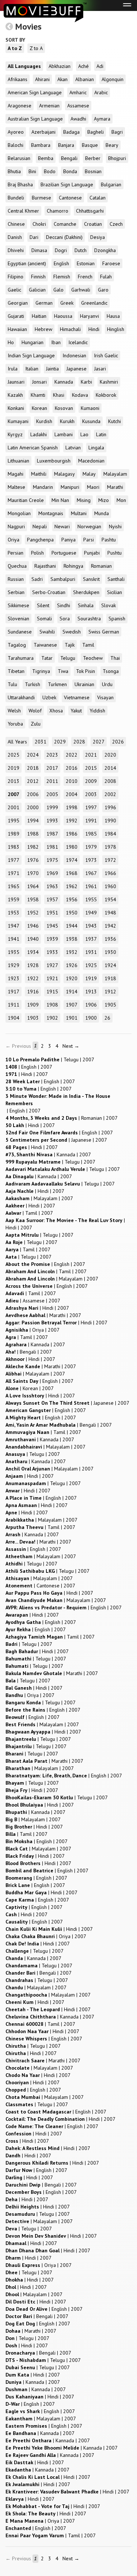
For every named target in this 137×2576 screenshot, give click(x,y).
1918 (110, 978)
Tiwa (63, 671)
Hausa (113, 316)
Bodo (50, 171)
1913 (91, 992)
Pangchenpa (40, 540)
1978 (110, 847)
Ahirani (42, 79)
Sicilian (115, 592)
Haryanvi (90, 316)
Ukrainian (84, 684)
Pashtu (109, 540)
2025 (14, 755)
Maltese (16, 487)
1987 (52, 834)
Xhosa (56, 711)
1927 (52, 965)
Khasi (59, 395)
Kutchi (115, 421)
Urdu (107, 684)
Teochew (93, 658)
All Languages (24, 66)
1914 (72, 992)
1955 (91, 899)
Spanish (117, 619)
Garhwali (81, 290)
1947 (14, 926)
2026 (118, 742)
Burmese (41, 198)
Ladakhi (39, 434)
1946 (33, 926)
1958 (33, 899)
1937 (91, 939)
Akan (62, 79)
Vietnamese (77, 697)
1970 (33, 873)
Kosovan (64, 408)
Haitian (39, 316)
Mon (121, 500)
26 (107, 1018)
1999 (52, 807)
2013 (14, 781)
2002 (110, 794)
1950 (72, 913)
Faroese (111, 263)
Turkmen (57, 684)
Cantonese (70, 198)
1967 (91, 873)
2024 (33, 755)
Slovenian (18, 619)
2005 (52, 794)
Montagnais (51, 513)
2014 (110, 768)
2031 (41, 742)
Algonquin (113, 79)
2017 (52, 768)
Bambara (41, 145)
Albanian (85, 79)
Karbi (86, 382)
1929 (14, 965)
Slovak (109, 605)
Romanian (101, 566)
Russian (16, 579)
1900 (91, 1018)
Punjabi (92, 553)
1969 (52, 873)
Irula (13, 369)
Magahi (16, 474)
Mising (84, 500)
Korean (39, 408)
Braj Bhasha (20, 184)
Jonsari (39, 382)
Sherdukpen (86, 592)
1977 (14, 860)
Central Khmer (23, 211)
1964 (33, 886)
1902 (52, 1018)
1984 (110, 834)
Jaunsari (16, 382)
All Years (17, 742)
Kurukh (67, 421)
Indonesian (74, 355)
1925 (91, 965)
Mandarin (43, 487)
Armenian (49, 106)
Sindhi (64, 605)
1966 (110, 873)
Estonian (86, 263)
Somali (44, 619)
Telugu (68, 658)
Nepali (40, 526)
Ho (11, 342)
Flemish (62, 277)
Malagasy (64, 474)
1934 (33, 952)
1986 (72, 834)
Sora (65, 619)
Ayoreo (16, 132)
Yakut (76, 711)
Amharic (78, 92)
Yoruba (15, 724)
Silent (43, 605)
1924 (110, 965)
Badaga (71, 132)
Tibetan (16, 671)
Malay (89, 474)
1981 (52, 847)
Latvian (73, 448)
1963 (52, 886)
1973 (91, 860)
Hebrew (43, 329)
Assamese (78, 106)
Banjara (66, 145)
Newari (62, 526)
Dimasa (39, 250)
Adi (100, 66)
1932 (72, 952)
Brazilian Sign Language (67, 184)
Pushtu (115, 553)
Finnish (38, 277)
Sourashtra (89, 619)
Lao (84, 434)
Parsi (89, 540)
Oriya (14, 540)
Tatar (47, 658)
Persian (16, 553)
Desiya (98, 237)
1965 (14, 886)
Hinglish (116, 329)
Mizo (104, 500)
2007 (14, 794)
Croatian (93, 224)
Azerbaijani (43, 132)
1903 (33, 1018)
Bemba (46, 158)
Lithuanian (18, 461)
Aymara (102, 119)
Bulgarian (111, 184)
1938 (72, 939)
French (85, 277)
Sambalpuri (63, 579)
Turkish (33, 684)
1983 (14, 847)
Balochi (16, 145)
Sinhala (86, 605)
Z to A (36, 48)
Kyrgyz (15, 434)
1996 (110, 807)
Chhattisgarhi (90, 211)
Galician (37, 290)
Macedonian (91, 461)
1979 (91, 847)
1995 (14, 821)
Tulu (12, 684)
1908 (52, 1005)
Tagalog (17, 645)
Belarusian (19, 158)
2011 (52, 781)
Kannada (64, 382)
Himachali (70, 329)
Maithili (39, 474)
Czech (116, 224)
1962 (72, 886)
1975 (52, 860)
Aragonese (20, 106)
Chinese (16, 224)
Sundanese (20, 632)
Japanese (77, 369)
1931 (91, 952)
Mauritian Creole (26, 500)
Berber (93, 158)
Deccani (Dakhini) (64, 237)
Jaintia (52, 369)
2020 (110, 755)
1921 (52, 978)
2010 (72, 781)
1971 (14, 873)
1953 (14, 913)
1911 (14, 1005)
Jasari (100, 369)
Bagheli (96, 132)
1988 (33, 834)
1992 (72, 821)
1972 (110, 860)
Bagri (117, 132)
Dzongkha (105, 250)
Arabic (101, 92)
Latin (101, 434)
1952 (33, 913)
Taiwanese (45, 645)
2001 (14, 807)
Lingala (96, 448)
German (44, 303)
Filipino (16, 277)
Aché (83, 66)
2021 (91, 755)
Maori (93, 487)
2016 (72, 768)
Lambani (64, 434)
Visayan (105, 697)
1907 (72, 1005)
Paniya (68, 540)
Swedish (72, 632)
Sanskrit (91, 579)
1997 (91, 807)
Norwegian (89, 526)
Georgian (18, 303)
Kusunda (91, 421)
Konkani (16, 408)
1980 (72, 847)
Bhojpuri (117, 158)
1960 (110, 886)
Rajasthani (45, 566)
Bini (32, 171)
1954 (110, 899)
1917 (14, 992)
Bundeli (16, 198)
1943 (91, 926)
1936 (110, 939)
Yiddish (97, 711)
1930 (110, 952)
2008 (110, 781)
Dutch (81, 250)
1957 (52, 899)
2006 (33, 794)
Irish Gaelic (106, 355)
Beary (112, 145)
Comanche (65, 224)
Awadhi (78, 119)
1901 (72, 1018)
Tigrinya (41, 671)
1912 (110, 992)
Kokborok (106, 395)
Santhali (116, 579)
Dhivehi (16, 250)
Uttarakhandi (21, 697)
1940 (33, 939)
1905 (110, 1005)
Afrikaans (18, 79)
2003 (91, 794)
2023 (52, 755)
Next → (71, 1046)
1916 (33, 992)
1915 (52, 992)
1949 (91, 913)
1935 (14, 952)
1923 (14, 978)
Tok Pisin (85, 671)
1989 (14, 834)
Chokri (39, 224)
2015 (91, 768)
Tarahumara (21, 658)
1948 (110, 913)
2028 (79, 742)
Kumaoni (90, 408)
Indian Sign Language (31, 355)
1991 (91, 821)
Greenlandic (94, 303)
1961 (91, 886)
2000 (33, 807)
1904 (14, 1018)
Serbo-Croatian (49, 592)
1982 (33, 847)
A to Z (15, 48)
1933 (52, 952)
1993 (52, 821)
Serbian (16, 592)
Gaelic (14, 290)
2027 (99, 742)
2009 (91, 781)
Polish (37, 553)
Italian (32, 369)
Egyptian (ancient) (27, 263)
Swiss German (104, 632)
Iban (56, 342)
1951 (52, 913)
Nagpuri (16, 526)
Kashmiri (109, 382)
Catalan (98, 198)
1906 (91, 1005)
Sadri (37, 579)
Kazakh (15, 395)
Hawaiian (17, 329)
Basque (90, 145)
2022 (72, 755)
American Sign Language (35, 92)
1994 (33, 821)
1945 (52, 926)
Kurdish (44, 421)
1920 (72, 978)
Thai (115, 658)
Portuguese (64, 553)
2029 (60, 742)
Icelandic (78, 342)
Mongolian (19, 513)
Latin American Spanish (33, 448)
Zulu (36, 724)
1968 (72, 873)
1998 (72, 807)
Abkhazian (60, 66)
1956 (72, 899)
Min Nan (60, 500)
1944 (72, 926)
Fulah (106, 277)
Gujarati (16, 316)
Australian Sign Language (35, 119)
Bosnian (93, 171)
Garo (103, 290)
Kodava (80, 395)
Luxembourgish (54, 461)
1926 (72, 965)
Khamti (38, 395)
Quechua (17, 566)
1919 (91, 978)
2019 (14, 768)
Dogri (61, 250)
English (61, 263)
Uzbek (49, 697)
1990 (110, 821)
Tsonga (111, 671)
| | (50, 1059)
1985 (91, 834)
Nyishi (115, 526)
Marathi (115, 487)
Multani (79, 513)
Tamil (88, 645)
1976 (33, 860)
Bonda (70, 171)
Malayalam (115, 474)
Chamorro (58, 211)
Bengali (69, 158)
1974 (72, 860)
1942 (110, 926)
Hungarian (33, 342)
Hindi (94, 329)
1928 (33, 965)
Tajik (70, 645)
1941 (14, 939)
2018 (33, 768)
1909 (33, 1005)
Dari (34, 237)
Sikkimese (18, 605)
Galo (58, 290)
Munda (102, 513)
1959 (14, 899)
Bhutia (14, 171)
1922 (33, 978)
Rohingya (73, 566)
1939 (52, 939)
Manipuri (70, 487)
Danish (15, 237)
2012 (33, 781)
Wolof (35, 711)
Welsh (14, 711)
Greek (67, 303)
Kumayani (18, 421)
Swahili (47, 632)
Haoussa (63, 316)
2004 (72, 794)
